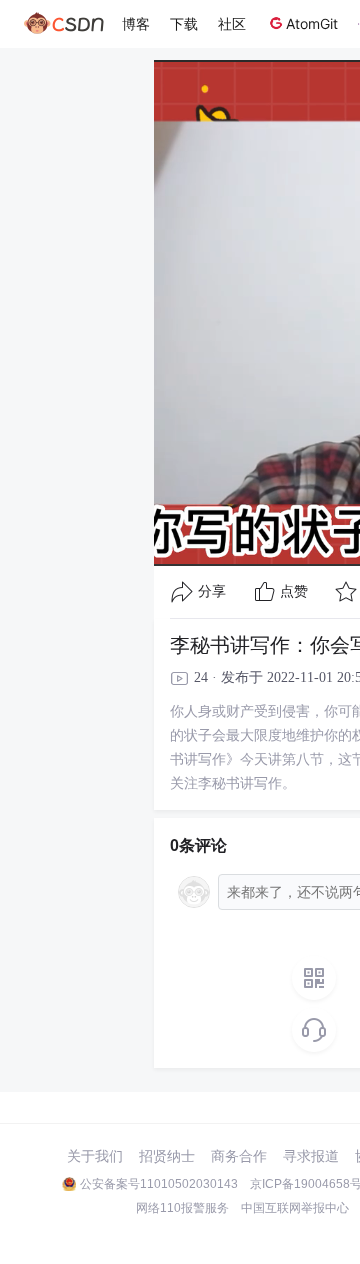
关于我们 (95, 1156)
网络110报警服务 (182, 1208)
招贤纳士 (167, 1156)
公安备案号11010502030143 (159, 1184)
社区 (232, 23)
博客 (136, 23)
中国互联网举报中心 (295, 1208)
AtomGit (312, 23)
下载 (184, 23)
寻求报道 (311, 1156)
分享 (212, 591)
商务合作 (239, 1156)
